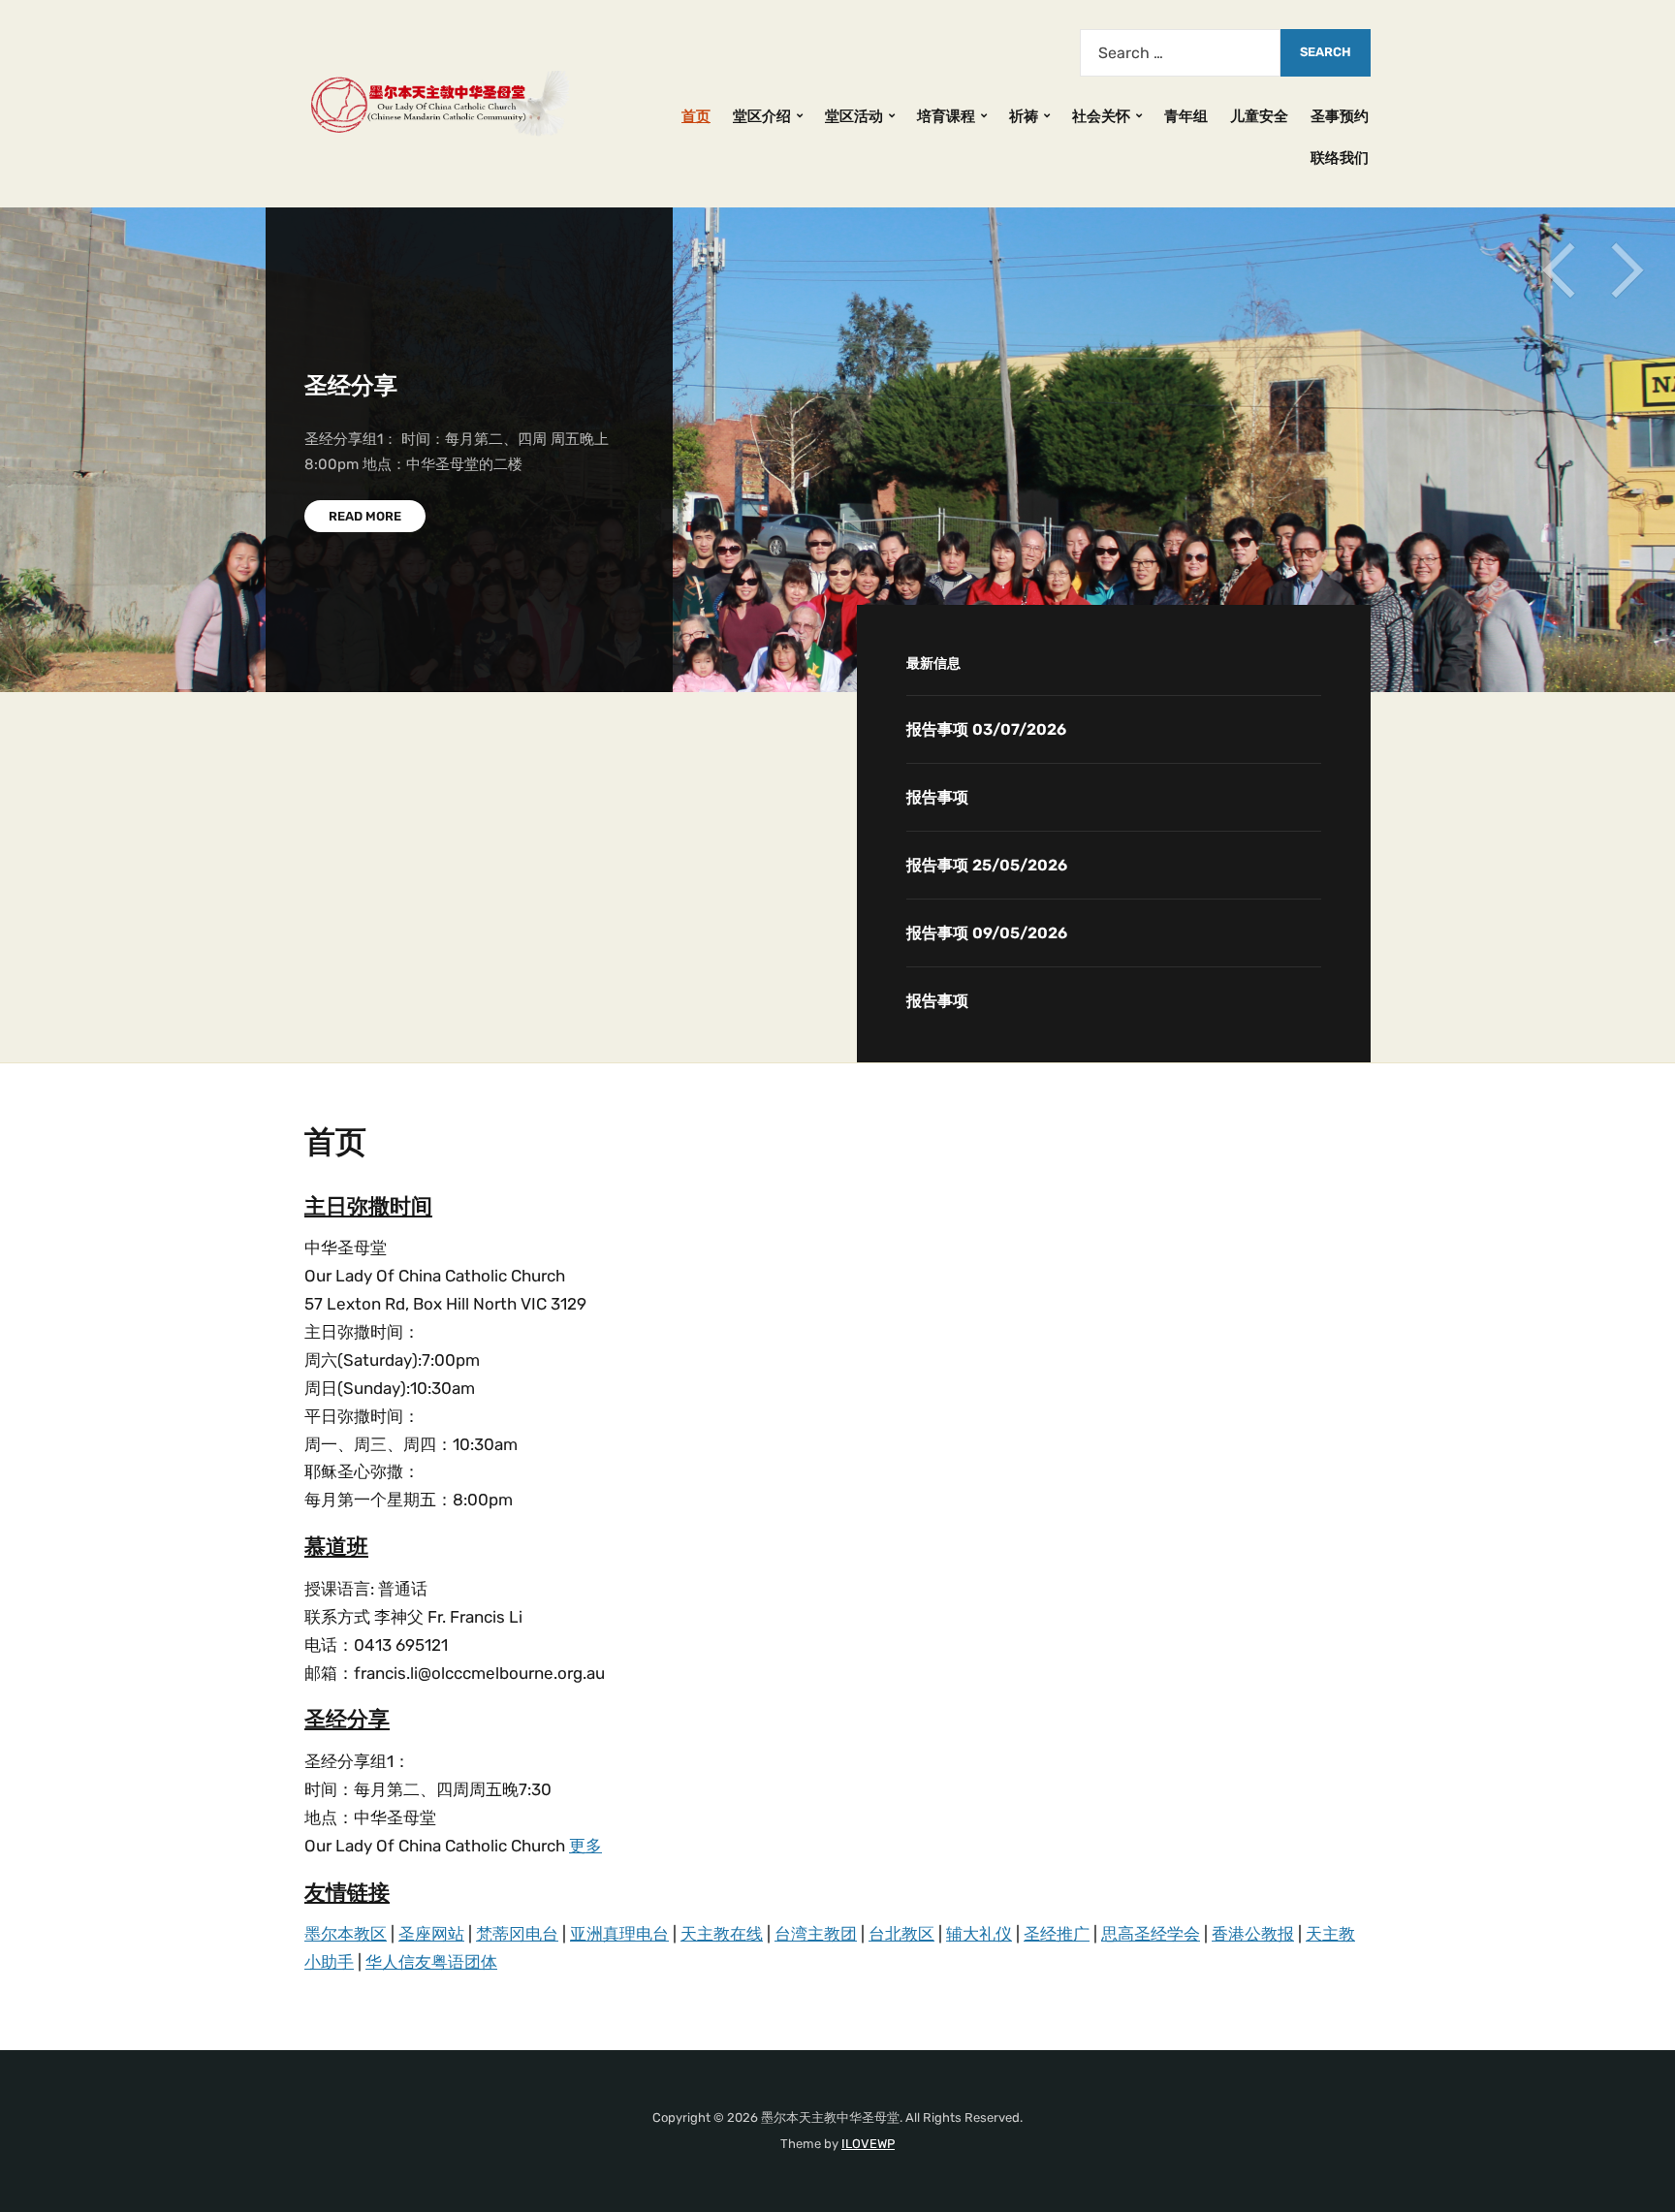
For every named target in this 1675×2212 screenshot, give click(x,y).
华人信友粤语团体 (431, 1962)
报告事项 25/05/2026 (987, 865)
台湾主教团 (816, 1934)
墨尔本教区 (346, 1934)
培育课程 (946, 116)
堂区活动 (854, 116)
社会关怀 (1101, 116)
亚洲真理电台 (619, 1934)
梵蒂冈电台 (517, 1934)
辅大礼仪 (979, 1934)
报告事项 (937, 797)
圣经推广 (1057, 1934)
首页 (696, 116)
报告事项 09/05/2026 (987, 933)
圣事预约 (1340, 116)
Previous (1559, 270)
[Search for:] (1180, 53)
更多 (585, 1846)
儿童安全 (1259, 116)
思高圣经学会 (1151, 1934)
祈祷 (1024, 116)
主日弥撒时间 (368, 1206)
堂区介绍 (762, 116)
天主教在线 (722, 1934)
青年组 (1186, 116)
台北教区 (901, 1934)
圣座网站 (431, 1934)
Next (1627, 270)
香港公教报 (1253, 1934)
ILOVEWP (868, 2144)
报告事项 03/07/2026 (986, 729)
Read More (365, 516)
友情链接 (347, 1893)
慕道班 (336, 1547)
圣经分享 (351, 386)
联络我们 (1340, 158)
